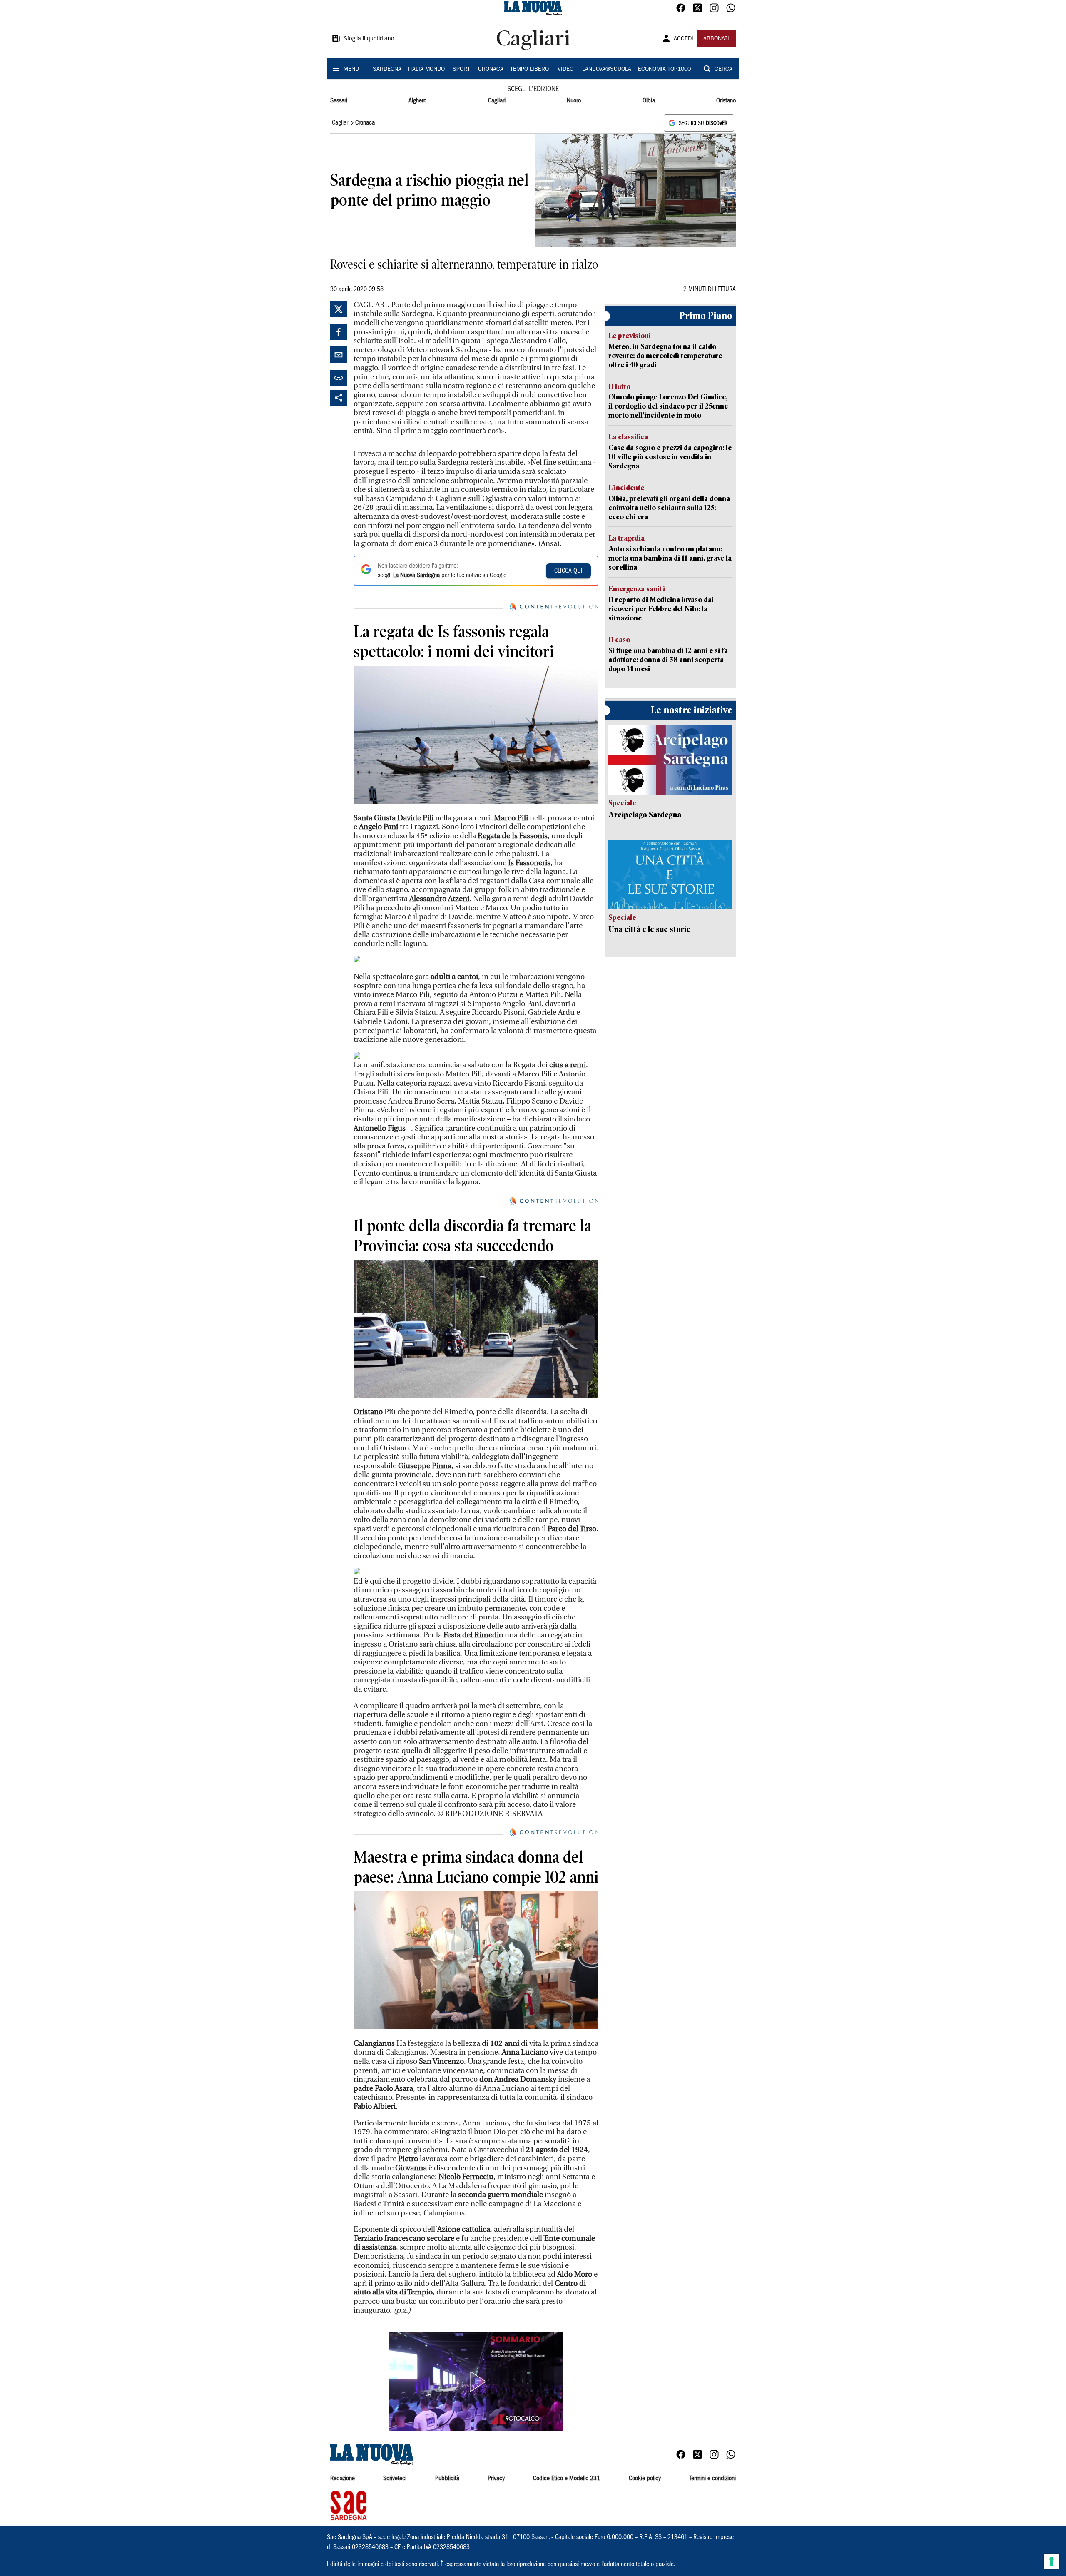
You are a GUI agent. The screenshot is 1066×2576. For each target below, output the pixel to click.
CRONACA (491, 70)
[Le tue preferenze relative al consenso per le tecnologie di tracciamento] (1051, 2561)
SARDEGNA (387, 70)
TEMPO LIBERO (529, 70)
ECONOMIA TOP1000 (664, 70)
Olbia (649, 101)
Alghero (417, 101)
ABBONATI (716, 39)
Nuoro (574, 101)
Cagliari (497, 101)
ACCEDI (684, 39)
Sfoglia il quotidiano (369, 39)
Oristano (726, 101)
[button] (476, 2382)
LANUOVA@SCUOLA (607, 70)
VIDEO (565, 70)
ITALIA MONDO (426, 70)
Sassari (339, 101)
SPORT (461, 70)
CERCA (724, 70)
